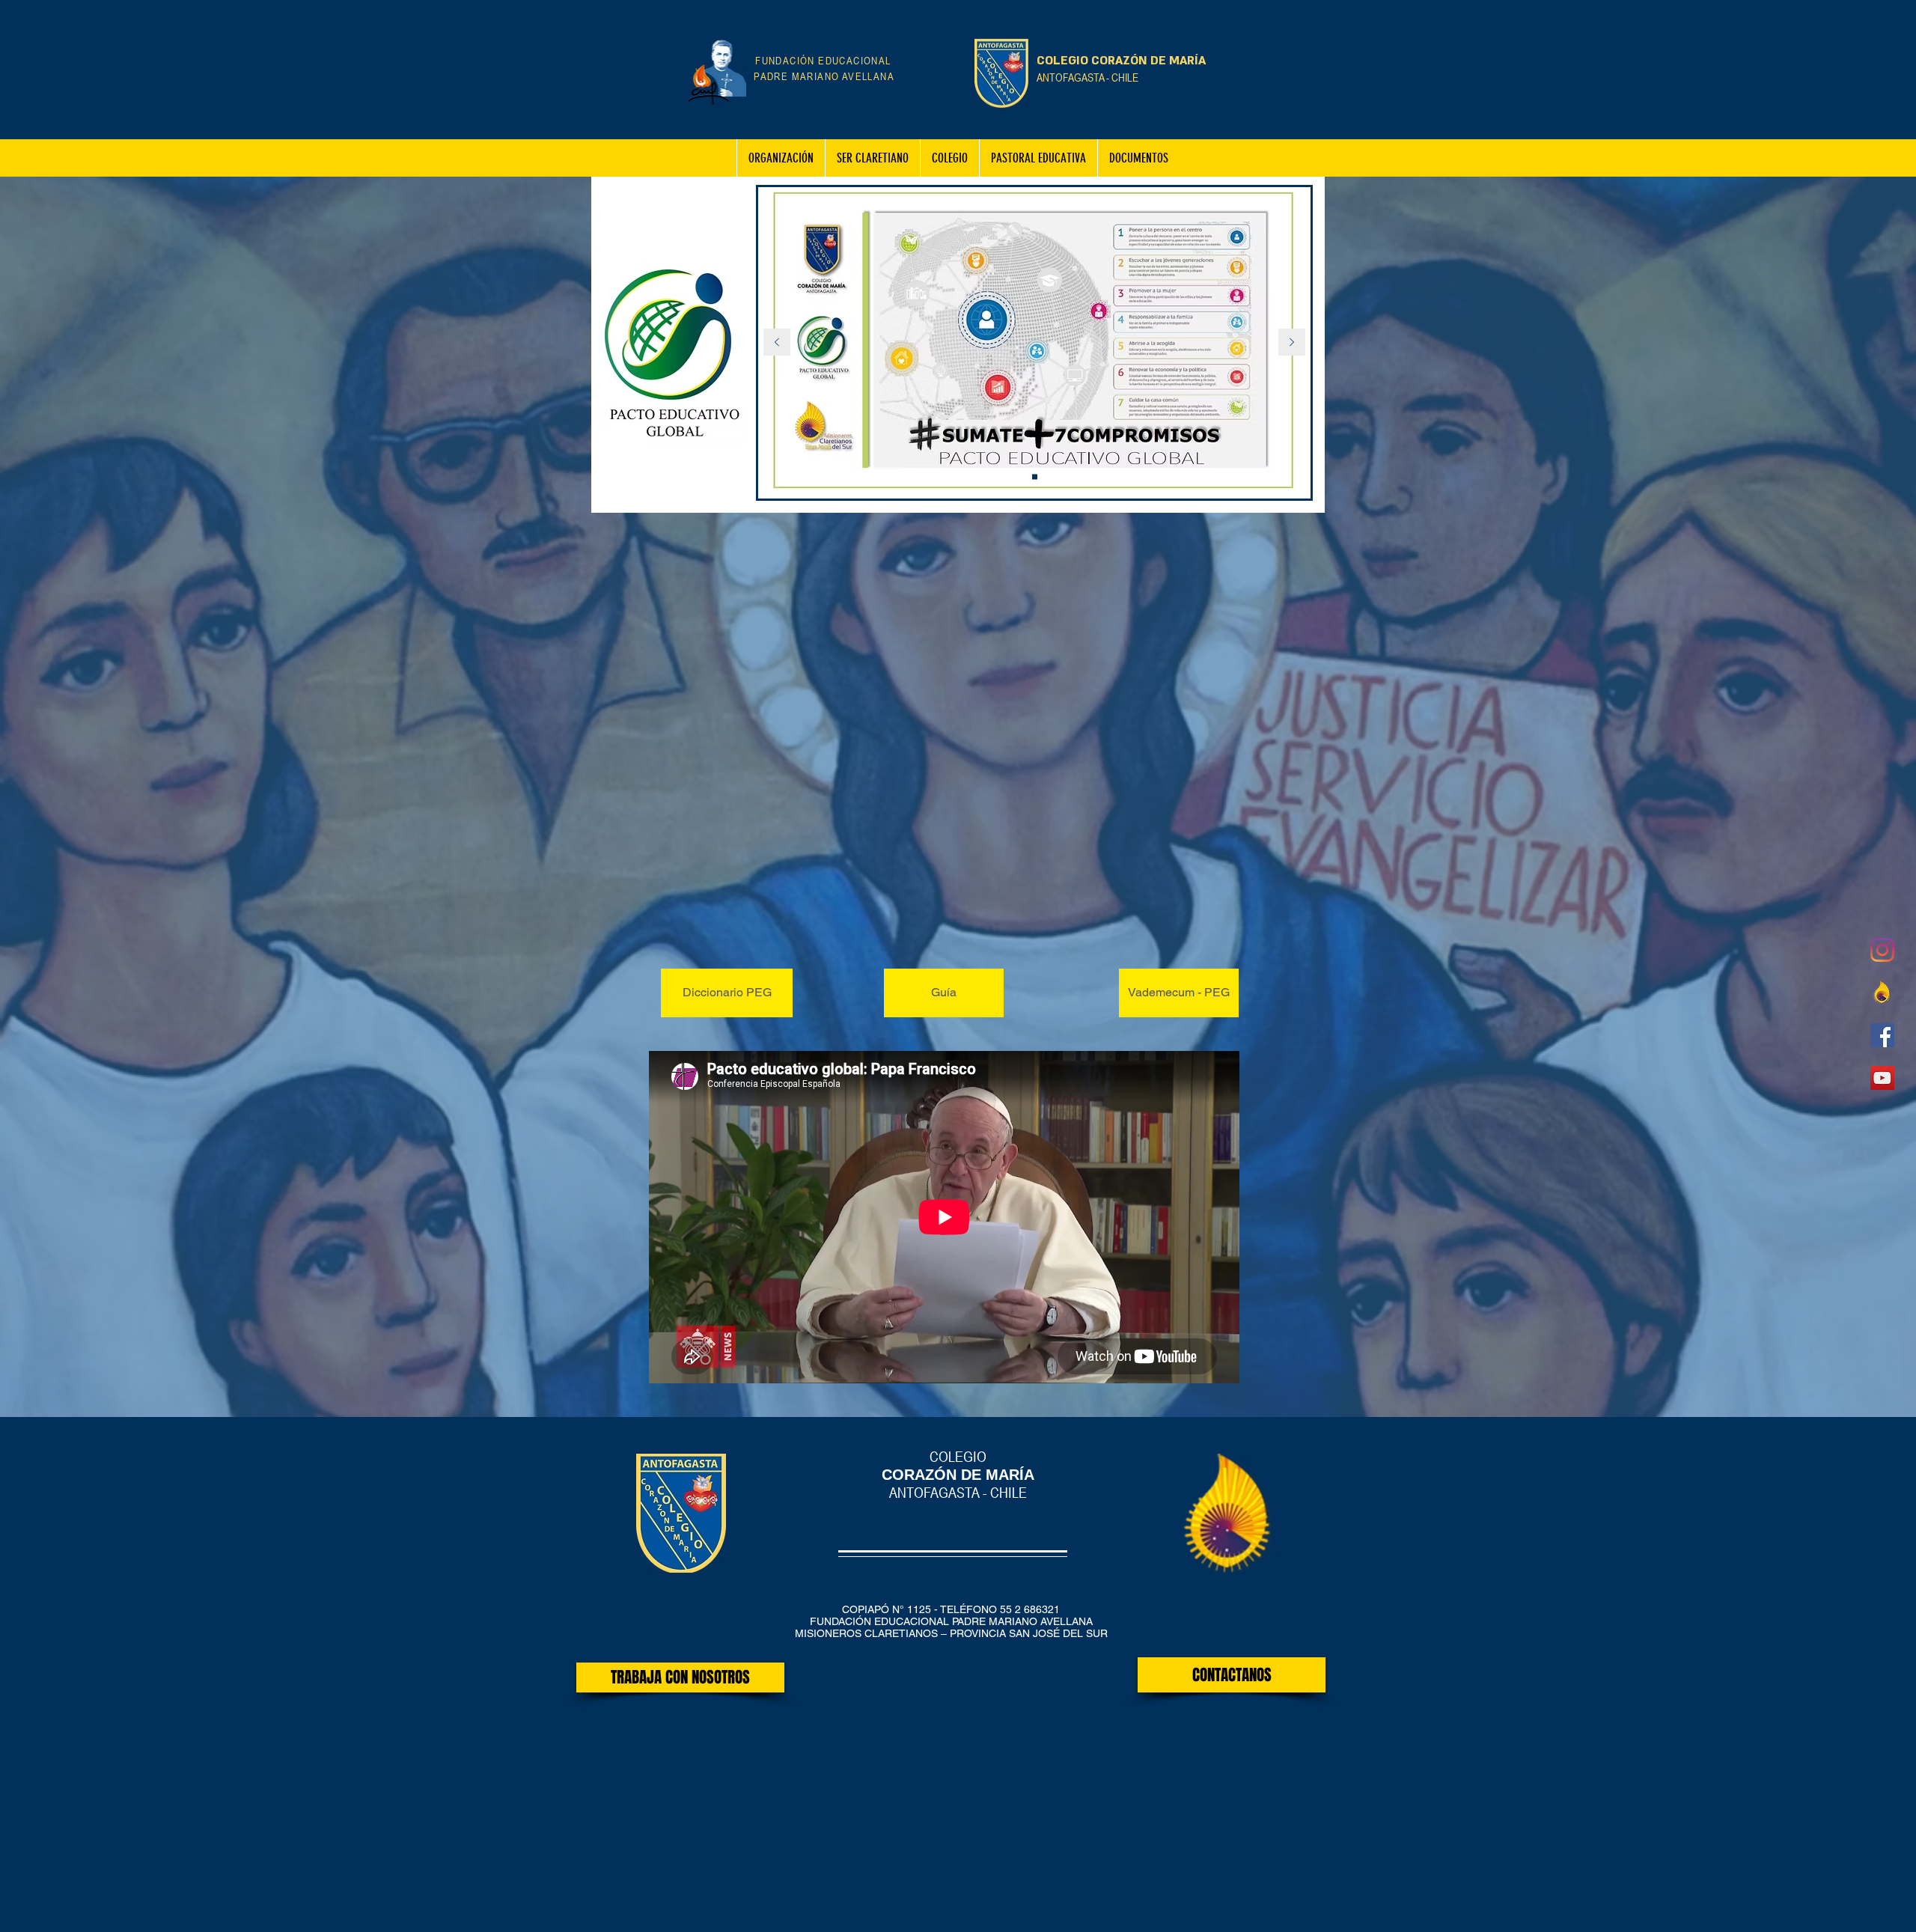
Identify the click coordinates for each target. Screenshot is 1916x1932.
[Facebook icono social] (1882, 1035)
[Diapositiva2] (1035, 477)
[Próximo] (1292, 343)
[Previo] (777, 343)
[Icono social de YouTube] (1882, 1078)
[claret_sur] (1882, 993)
